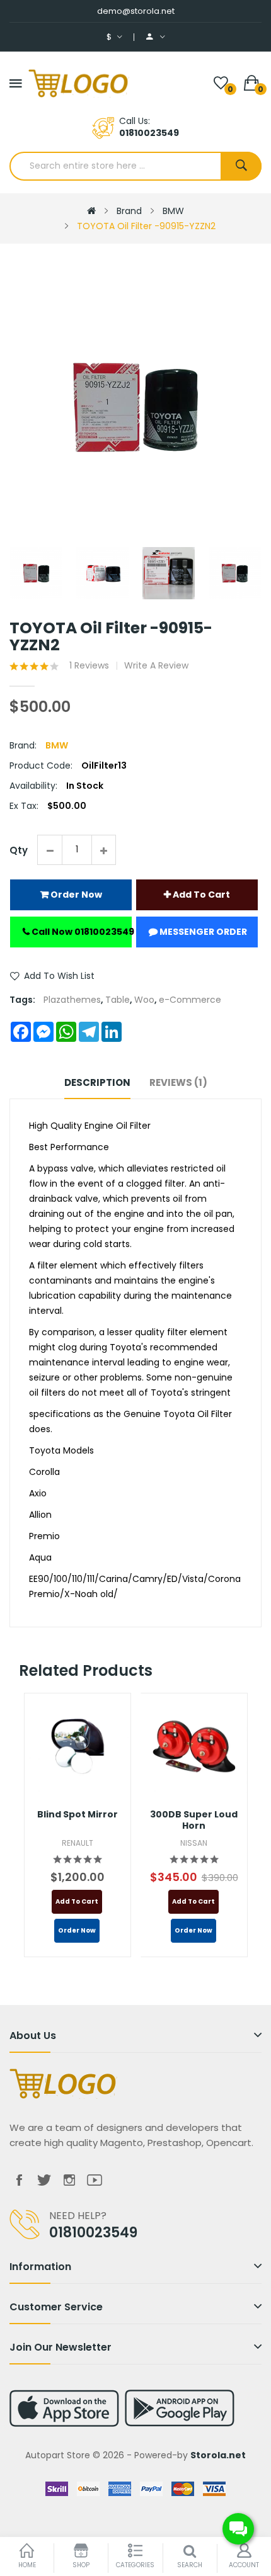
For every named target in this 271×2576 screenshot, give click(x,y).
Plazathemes (72, 1000)
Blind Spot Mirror (78, 1814)
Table (118, 1000)
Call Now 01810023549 (81, 932)
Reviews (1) (178, 1082)
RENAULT (78, 1843)
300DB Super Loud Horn (194, 1820)
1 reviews (89, 665)
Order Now (75, 895)
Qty (19, 850)
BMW (173, 211)
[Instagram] (69, 2180)
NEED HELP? (78, 2216)
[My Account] (156, 37)
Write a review (156, 665)
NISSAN (194, 1843)
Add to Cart (200, 895)
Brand (129, 211)
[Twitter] (44, 2180)
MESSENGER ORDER (202, 932)
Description (97, 1082)
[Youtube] (95, 2180)
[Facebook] (19, 2180)
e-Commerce (190, 1000)
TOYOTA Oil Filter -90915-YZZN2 (146, 226)
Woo (144, 1000)
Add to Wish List (59, 976)
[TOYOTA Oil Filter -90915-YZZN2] (36, 573)
